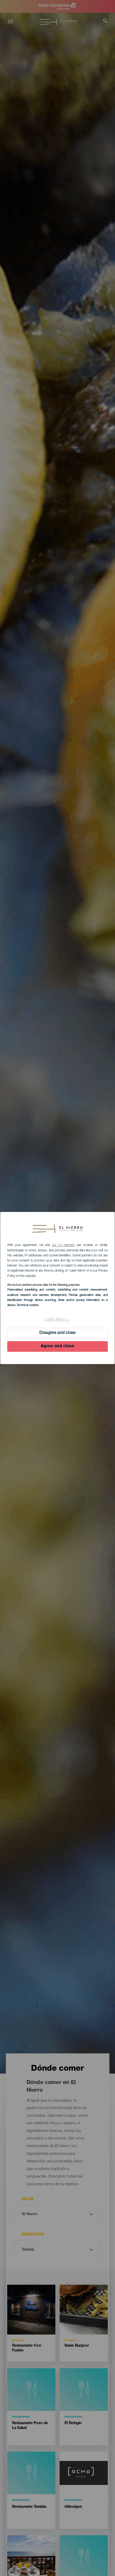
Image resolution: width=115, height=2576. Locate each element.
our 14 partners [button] (63, 1245)
